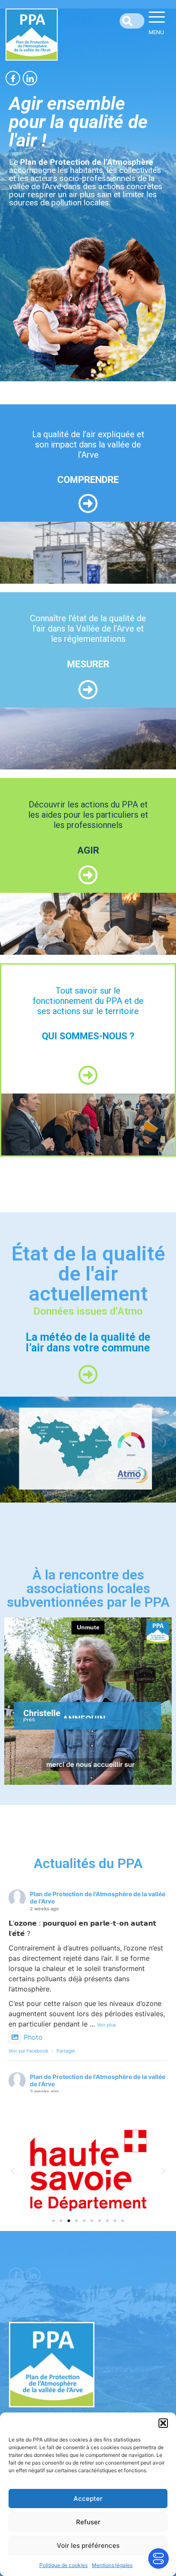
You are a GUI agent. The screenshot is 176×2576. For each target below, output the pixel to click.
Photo (33, 2037)
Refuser (88, 2522)
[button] (163, 2423)
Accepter (88, 2499)
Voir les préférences (88, 2545)
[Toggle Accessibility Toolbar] (158, 2558)
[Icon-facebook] (13, 78)
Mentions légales (112, 2565)
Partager (66, 2051)
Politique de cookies (63, 2565)
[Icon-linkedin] (30, 78)
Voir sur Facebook (28, 2051)
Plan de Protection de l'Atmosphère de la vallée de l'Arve (98, 1898)
